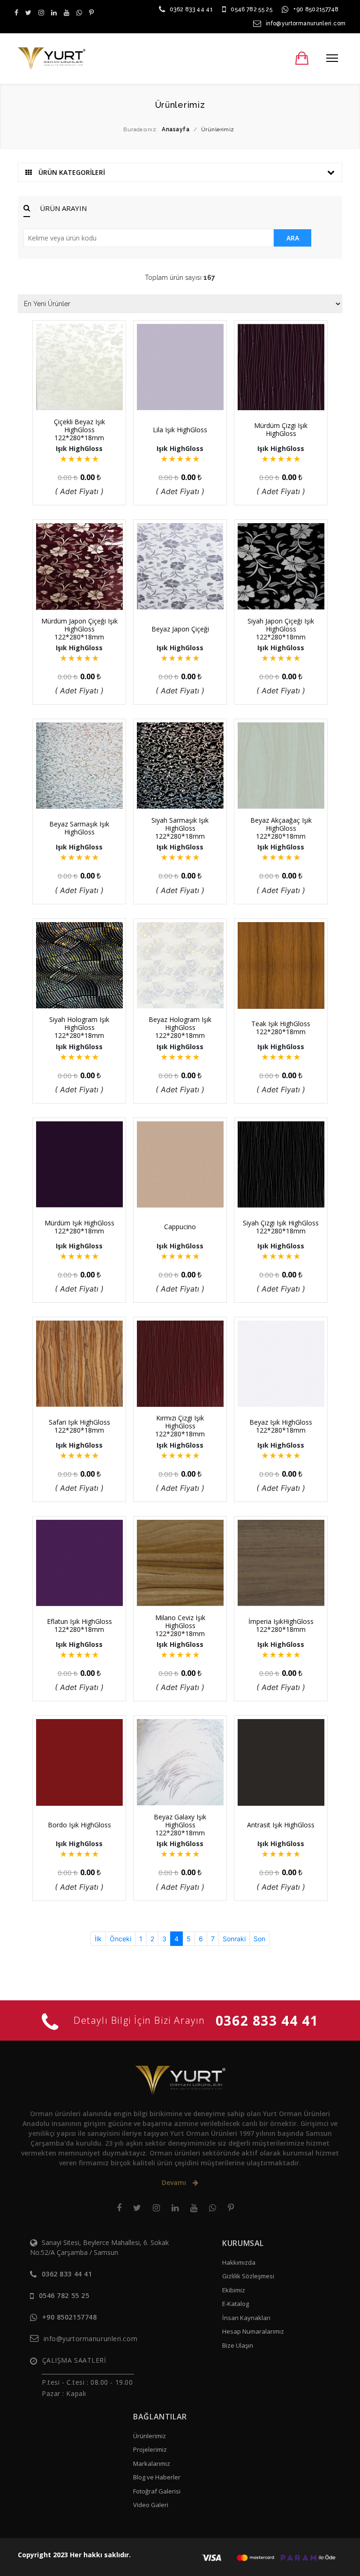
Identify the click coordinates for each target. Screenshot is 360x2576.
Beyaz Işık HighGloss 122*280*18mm (281, 1426)
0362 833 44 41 (191, 9)
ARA (293, 238)
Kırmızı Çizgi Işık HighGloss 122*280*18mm (180, 1426)
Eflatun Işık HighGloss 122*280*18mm (79, 1625)
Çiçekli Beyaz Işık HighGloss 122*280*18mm (79, 430)
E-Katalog (236, 2304)
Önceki (120, 1939)
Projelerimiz (150, 2449)
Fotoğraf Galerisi (157, 2491)
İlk (98, 1939)
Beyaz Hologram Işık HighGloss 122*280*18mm (180, 1027)
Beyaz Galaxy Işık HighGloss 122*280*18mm (180, 1825)
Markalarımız (152, 2463)
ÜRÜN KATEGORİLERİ (71, 172)
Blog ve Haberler (157, 2477)
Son (259, 1939)
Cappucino (180, 1227)
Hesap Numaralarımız (253, 2331)
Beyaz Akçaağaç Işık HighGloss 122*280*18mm (281, 828)
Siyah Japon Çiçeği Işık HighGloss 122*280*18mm (281, 629)
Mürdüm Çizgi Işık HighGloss (281, 429)
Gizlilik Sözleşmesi (248, 2276)
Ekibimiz (234, 2290)
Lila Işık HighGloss (180, 430)
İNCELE (84, 393)
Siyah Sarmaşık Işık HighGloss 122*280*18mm (180, 828)
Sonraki (234, 1939)
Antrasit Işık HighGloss (281, 1825)
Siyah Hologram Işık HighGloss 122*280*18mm (79, 1027)
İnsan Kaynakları (246, 2318)
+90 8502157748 (316, 9)
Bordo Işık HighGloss (79, 1825)
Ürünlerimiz (150, 2436)
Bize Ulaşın (238, 2345)
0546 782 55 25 (251, 9)
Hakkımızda (239, 2262)
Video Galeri (151, 2505)
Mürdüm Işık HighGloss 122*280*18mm (79, 1227)
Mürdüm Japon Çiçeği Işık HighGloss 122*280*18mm (79, 629)
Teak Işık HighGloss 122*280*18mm (281, 1028)
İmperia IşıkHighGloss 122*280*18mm (281, 1625)
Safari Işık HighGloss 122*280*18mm (79, 1426)
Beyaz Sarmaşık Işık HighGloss (79, 828)
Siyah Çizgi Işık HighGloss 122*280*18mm (281, 1227)
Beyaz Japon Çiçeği (180, 629)
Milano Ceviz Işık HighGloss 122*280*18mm (180, 1626)
